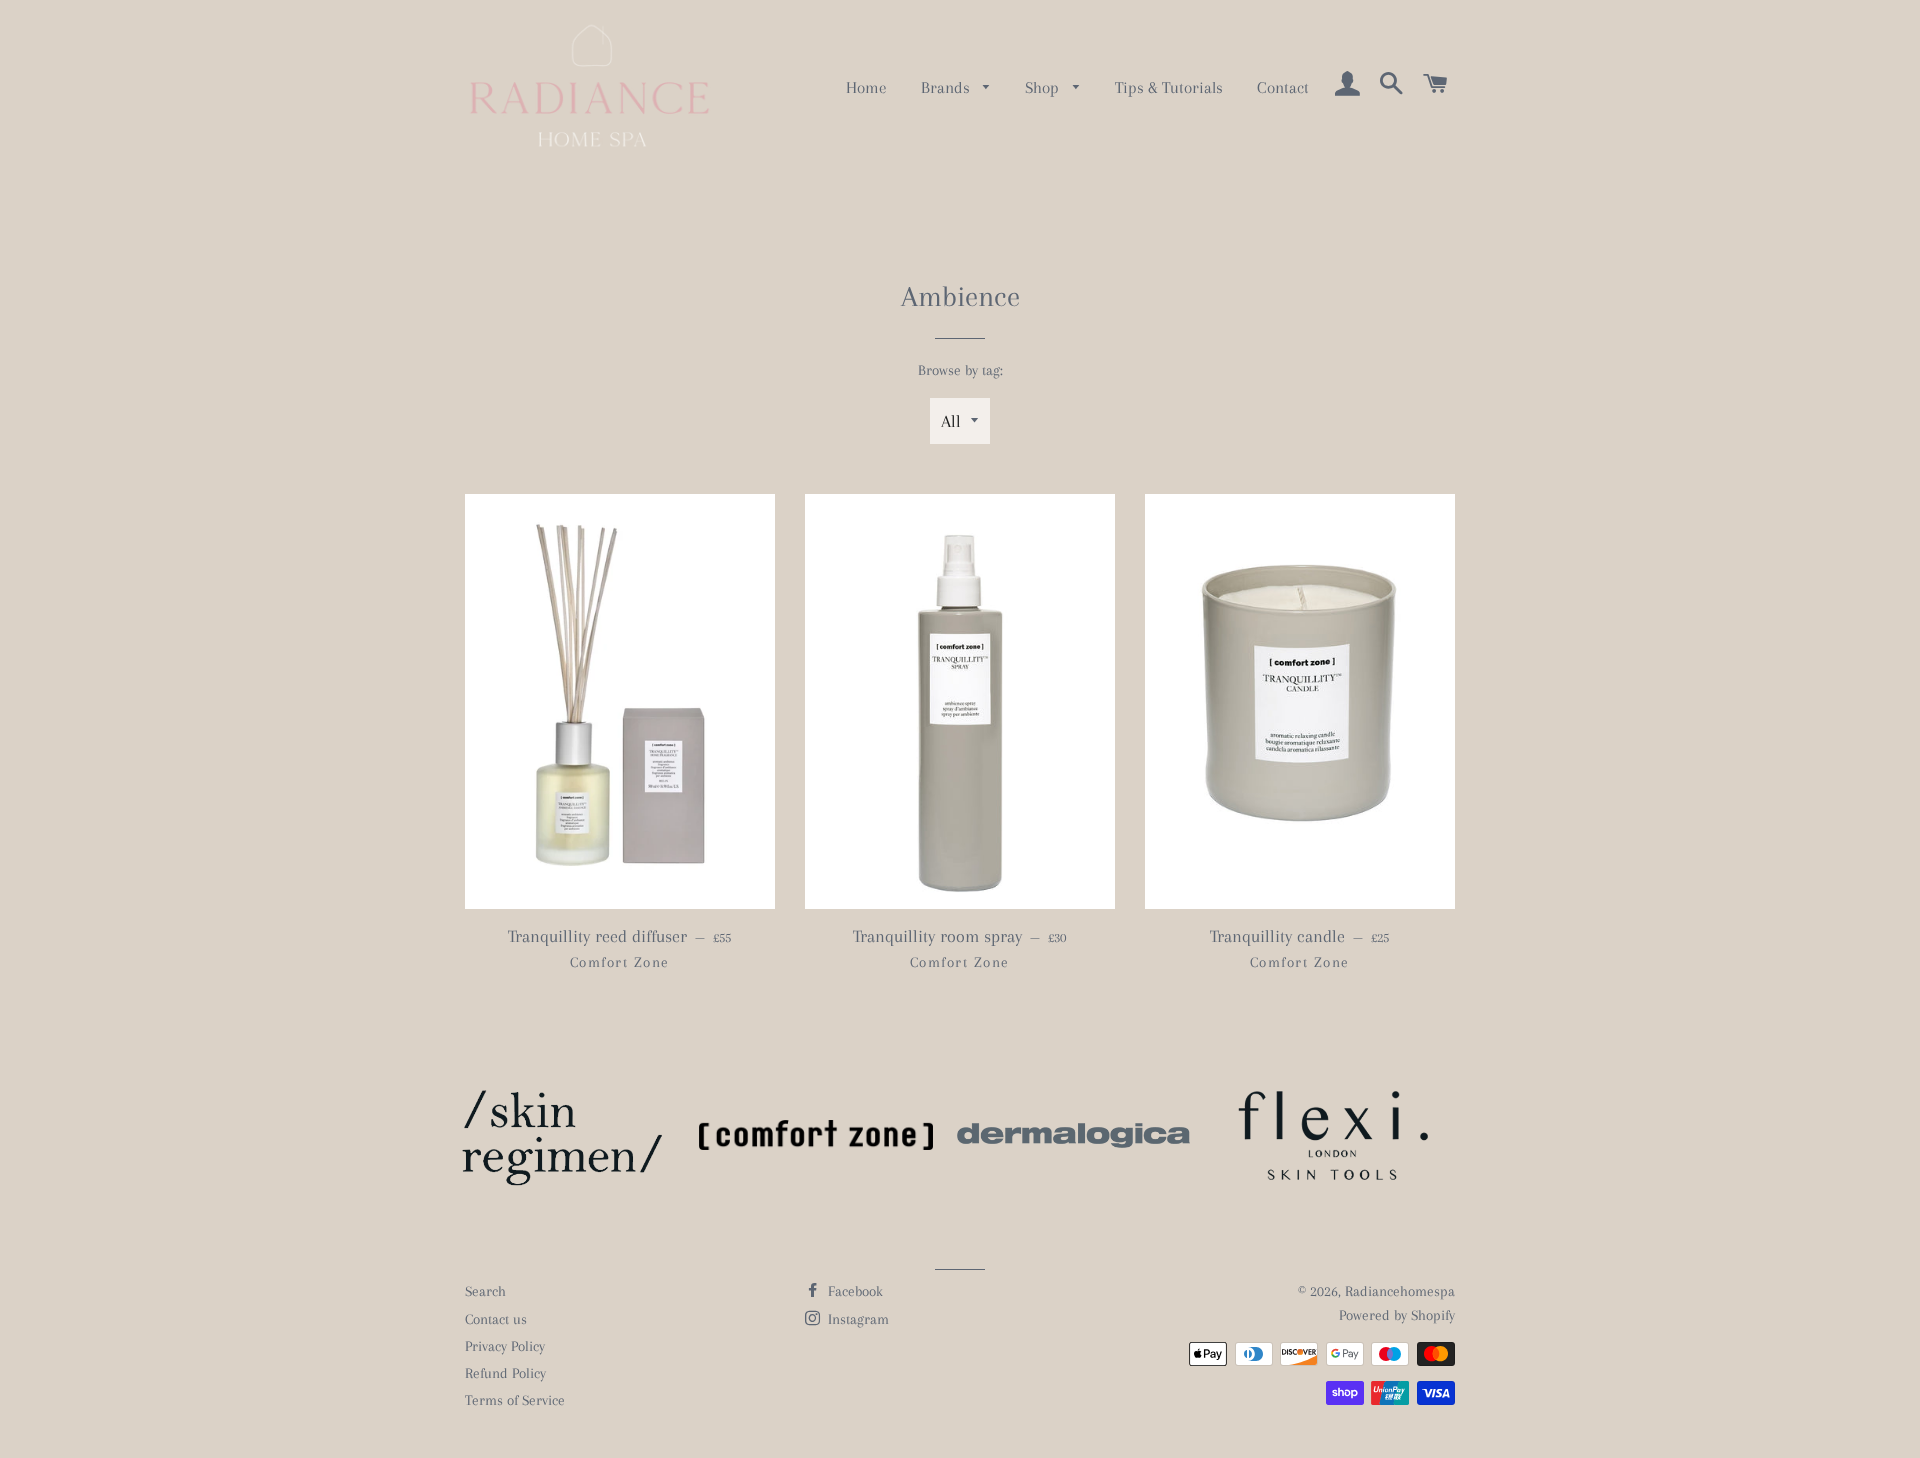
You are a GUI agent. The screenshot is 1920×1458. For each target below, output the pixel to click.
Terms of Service (515, 1400)
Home (866, 87)
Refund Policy (505, 1373)
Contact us (496, 1319)
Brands (947, 87)
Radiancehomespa (1400, 1291)
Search (485, 1291)
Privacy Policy (505, 1346)
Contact (1283, 87)
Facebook (853, 1291)
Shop (1044, 87)
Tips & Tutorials (1169, 87)
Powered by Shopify (1397, 1315)
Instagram (856, 1319)
